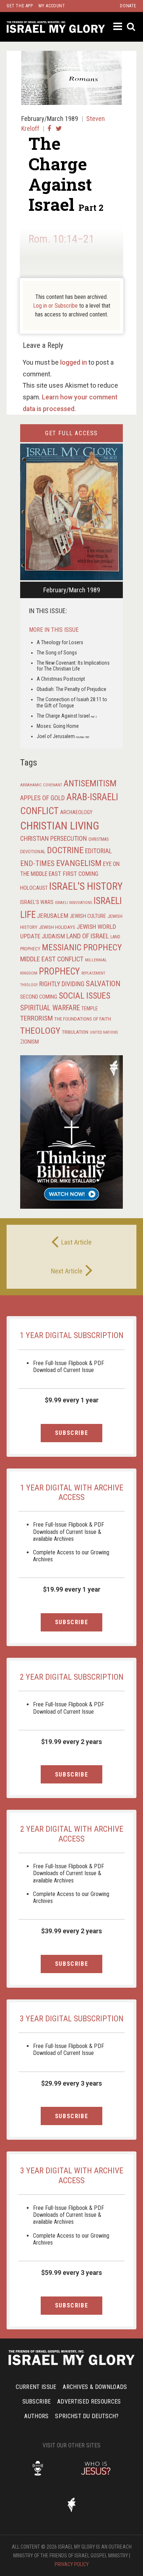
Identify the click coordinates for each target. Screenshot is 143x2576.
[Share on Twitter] (59, 128)
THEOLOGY (40, 1031)
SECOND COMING (39, 997)
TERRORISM (36, 1018)
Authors (36, 2416)
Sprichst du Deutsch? (87, 2416)
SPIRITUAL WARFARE (50, 1008)
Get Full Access (71, 433)
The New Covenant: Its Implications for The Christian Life (73, 666)
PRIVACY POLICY (72, 2564)
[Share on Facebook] (49, 128)
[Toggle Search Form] (131, 27)
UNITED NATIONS (104, 1032)
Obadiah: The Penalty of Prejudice (71, 689)
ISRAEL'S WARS (37, 902)
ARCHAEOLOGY (76, 812)
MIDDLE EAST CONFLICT (52, 959)
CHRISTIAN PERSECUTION (54, 838)
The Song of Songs (57, 653)
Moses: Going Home (58, 726)
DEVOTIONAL (33, 852)
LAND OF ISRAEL (88, 936)
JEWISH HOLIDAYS (57, 927)
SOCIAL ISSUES (85, 996)
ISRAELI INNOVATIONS (74, 903)
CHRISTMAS (98, 839)
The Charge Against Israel (67, 716)
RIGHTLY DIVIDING (62, 984)
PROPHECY (59, 971)
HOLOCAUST (34, 888)
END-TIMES (37, 863)
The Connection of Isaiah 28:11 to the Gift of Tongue (72, 702)
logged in (74, 362)
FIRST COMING (80, 874)
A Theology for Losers (60, 642)
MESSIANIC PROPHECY (82, 947)
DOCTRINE (65, 850)
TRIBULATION (75, 1032)
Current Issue (36, 2387)
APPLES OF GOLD (43, 798)
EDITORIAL (98, 851)
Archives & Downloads (95, 2387)
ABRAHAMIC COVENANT (41, 785)
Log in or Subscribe (55, 306)
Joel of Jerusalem (63, 736)
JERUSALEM (53, 916)
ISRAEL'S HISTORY (86, 886)
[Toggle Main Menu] (118, 26)
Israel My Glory (56, 27)
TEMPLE (90, 1008)
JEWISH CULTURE (88, 916)
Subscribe (71, 1433)
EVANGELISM (79, 863)
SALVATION (103, 984)
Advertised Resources (89, 2402)
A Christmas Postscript (61, 679)
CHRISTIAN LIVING (60, 826)
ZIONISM (30, 1042)
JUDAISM (53, 936)
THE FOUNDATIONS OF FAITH (83, 1019)
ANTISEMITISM (90, 783)
